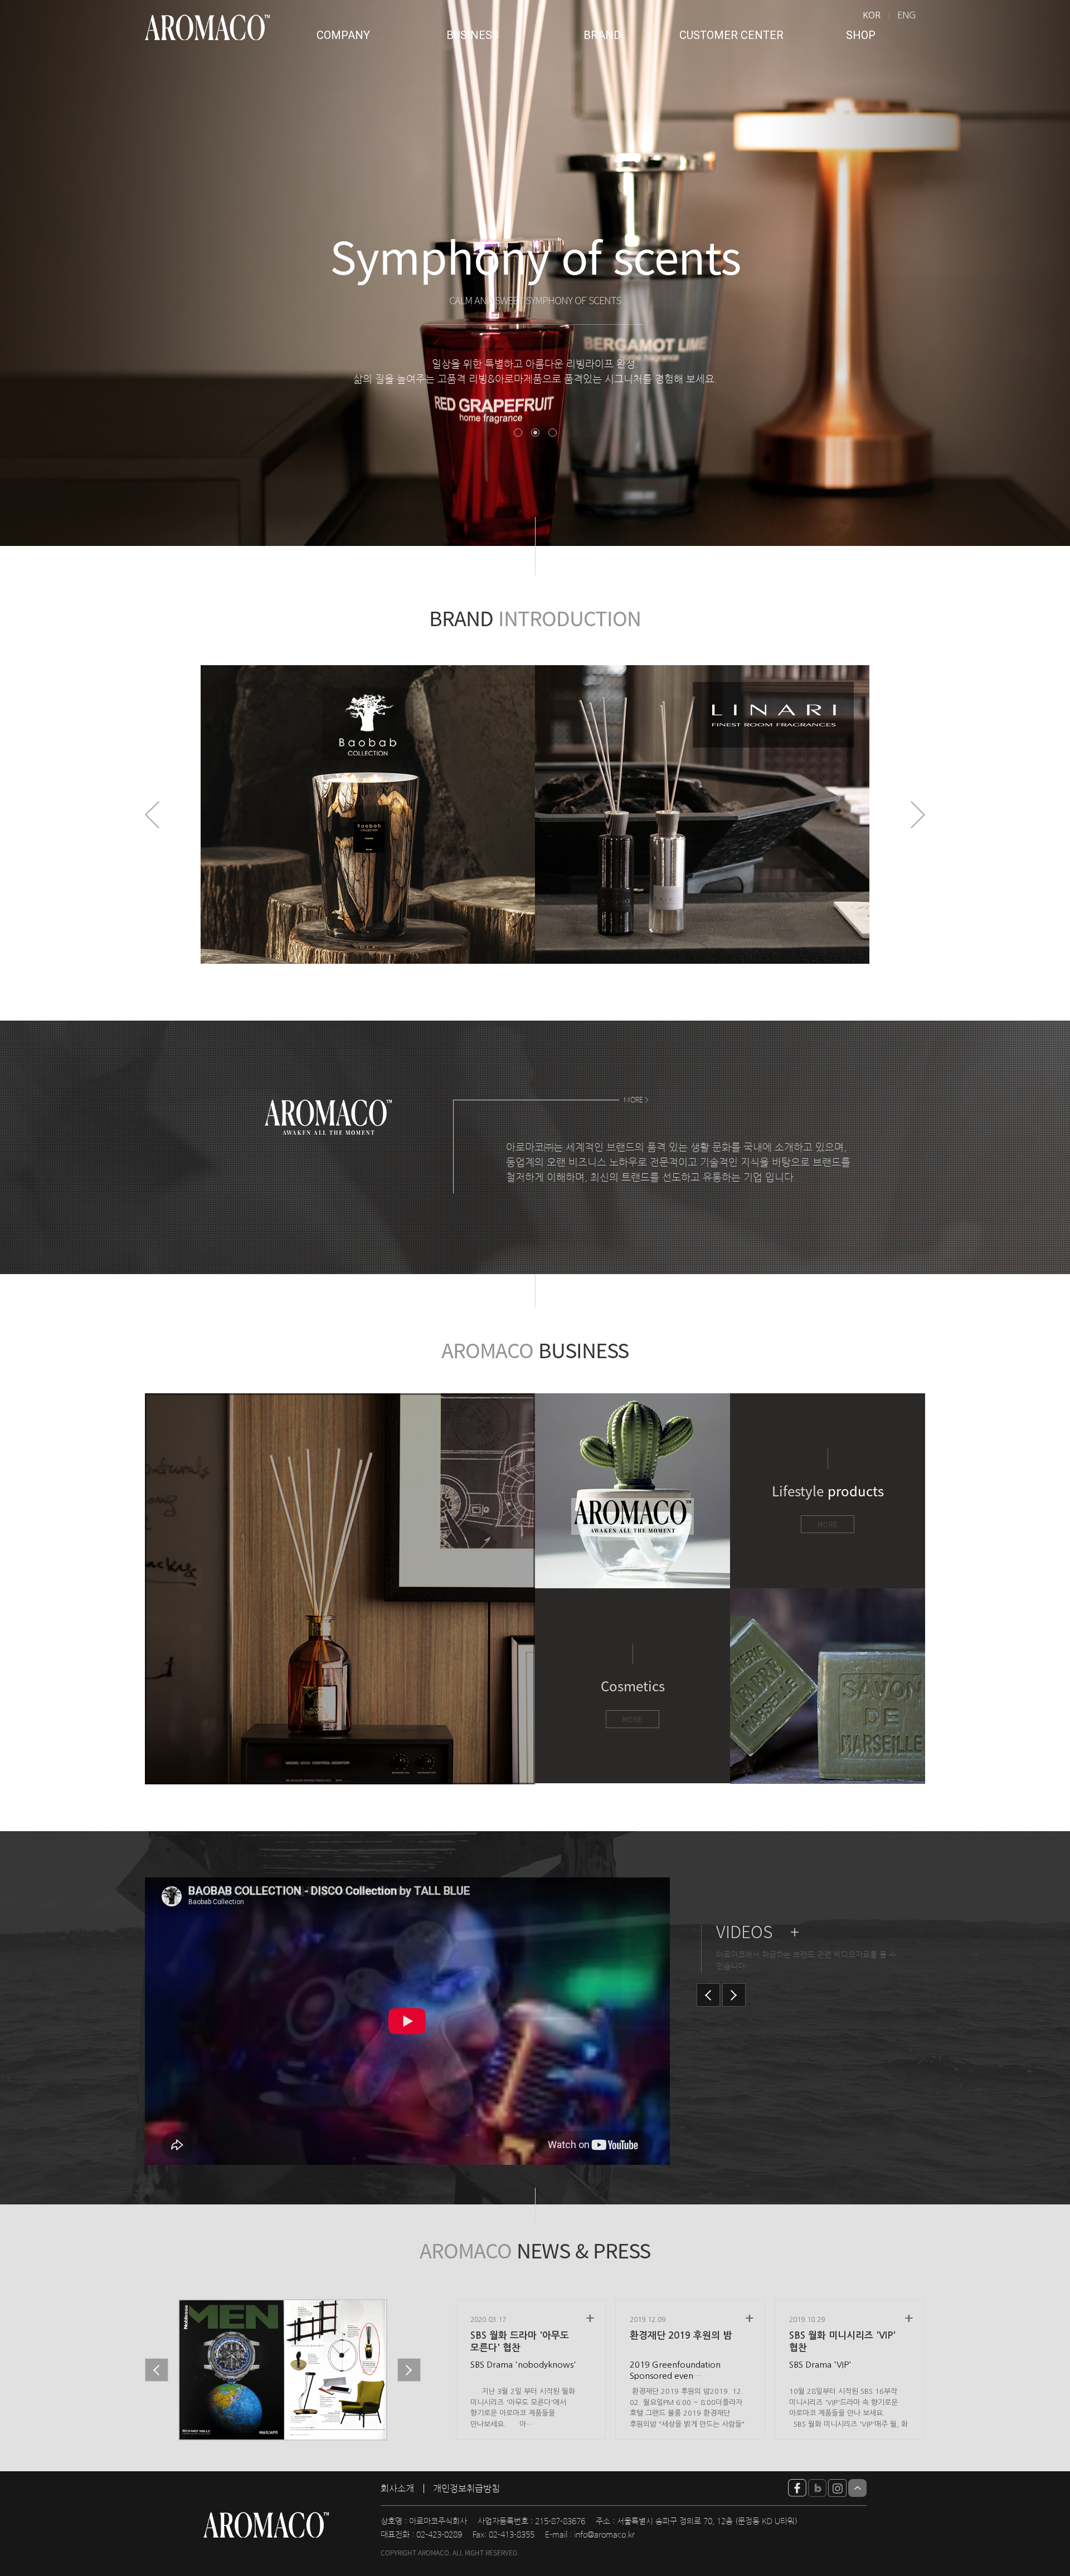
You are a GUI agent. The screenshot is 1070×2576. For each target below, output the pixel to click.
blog (817, 2488)
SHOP (861, 35)
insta (837, 2488)
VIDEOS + (758, 1931)
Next (918, 815)
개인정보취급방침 (466, 2489)
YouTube (797, 2488)
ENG (907, 15)
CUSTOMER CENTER (731, 35)
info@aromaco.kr (604, 2535)
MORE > (636, 1100)
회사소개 (397, 2489)
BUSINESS (473, 35)
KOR (872, 15)
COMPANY (343, 35)
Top (857, 2488)
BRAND (602, 35)
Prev (152, 815)
